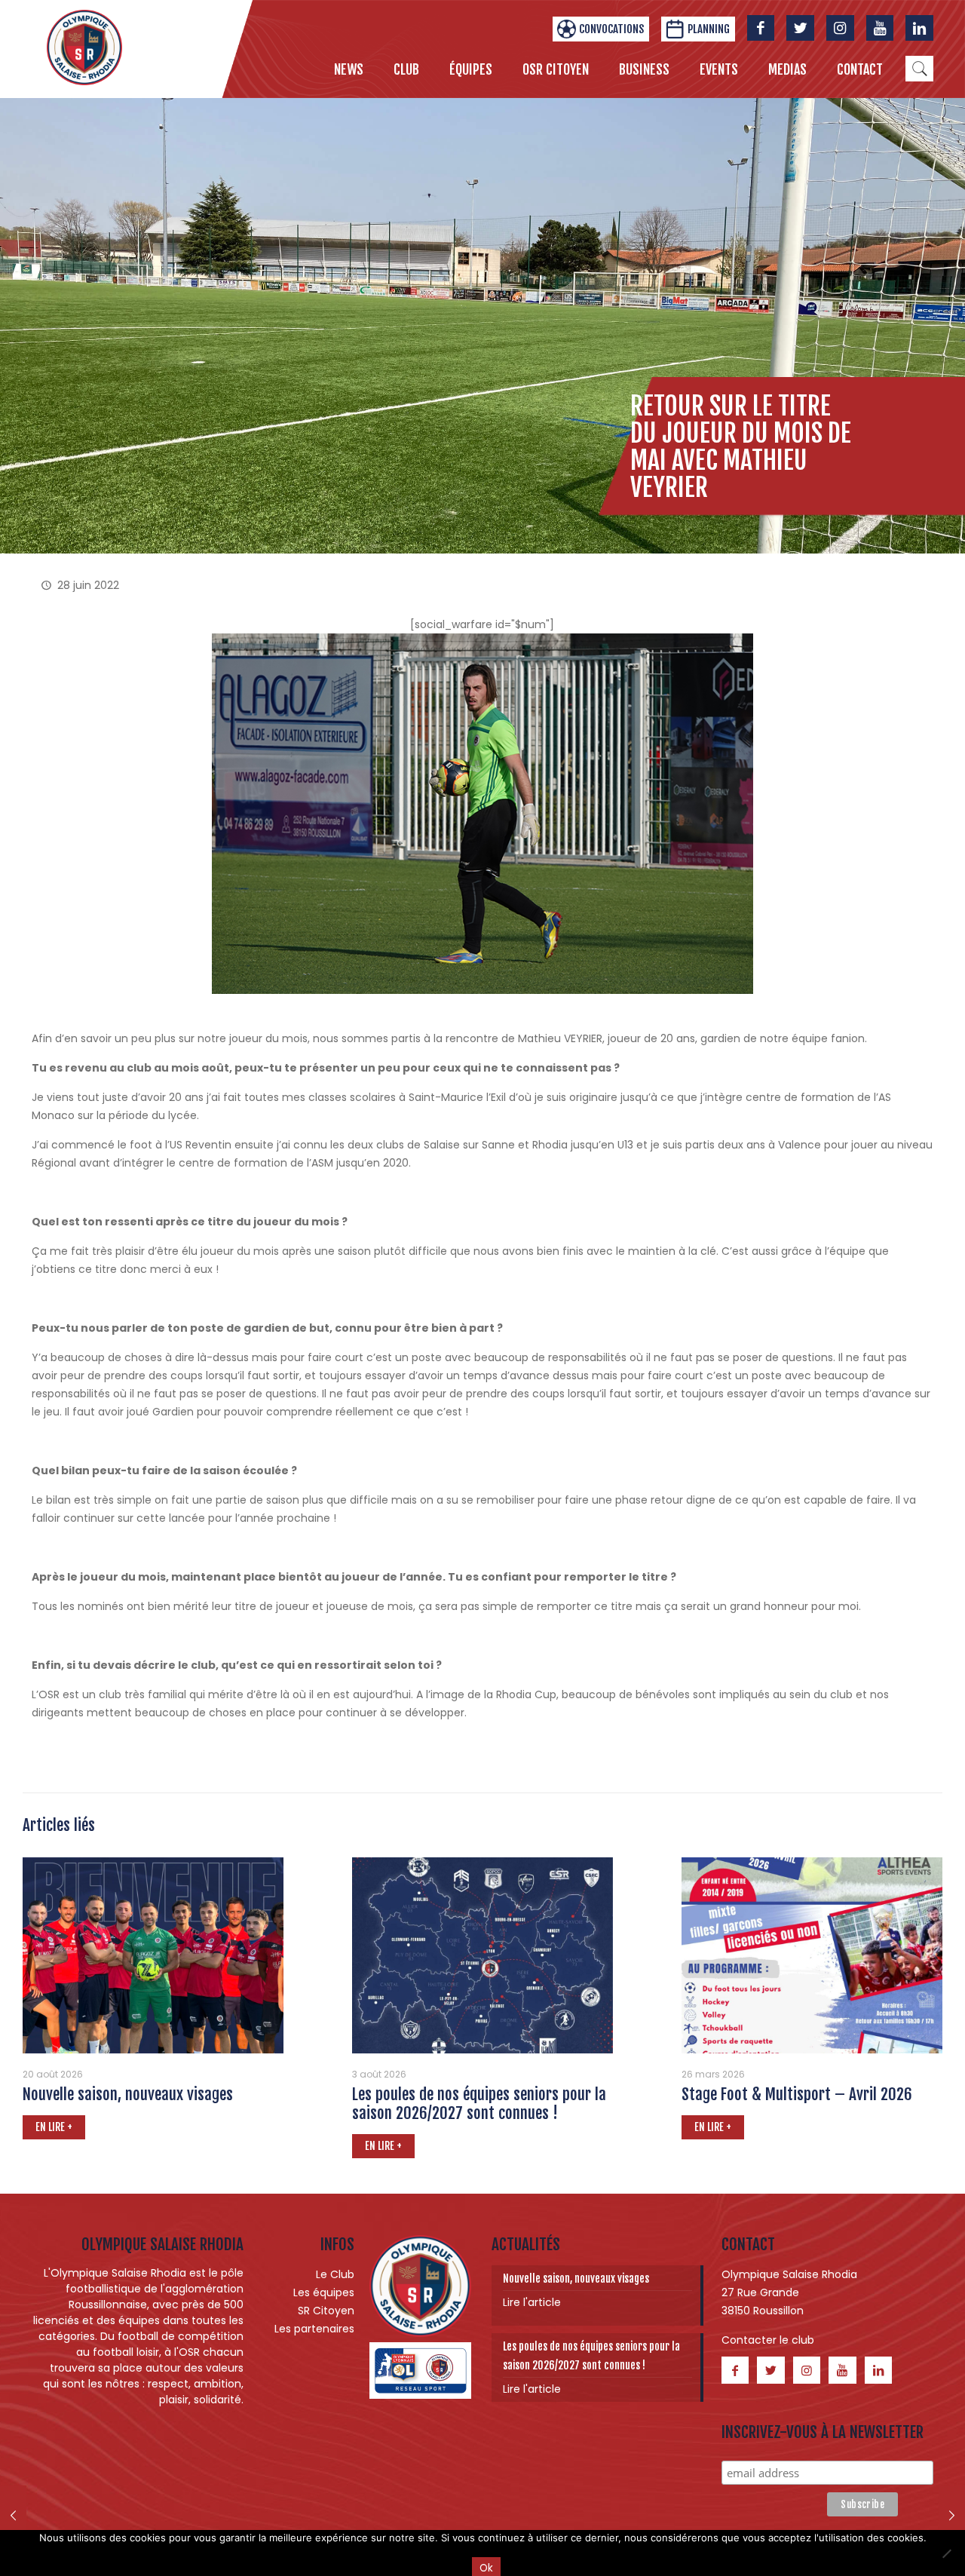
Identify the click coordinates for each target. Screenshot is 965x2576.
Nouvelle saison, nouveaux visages (128, 2094)
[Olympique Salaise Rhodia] (84, 47)
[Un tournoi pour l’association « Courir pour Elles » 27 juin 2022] (13, 2516)
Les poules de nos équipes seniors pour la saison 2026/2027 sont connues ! (479, 2104)
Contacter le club (768, 2340)
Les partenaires (314, 2329)
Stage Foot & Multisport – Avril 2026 (797, 2094)
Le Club (335, 2274)
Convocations (611, 29)
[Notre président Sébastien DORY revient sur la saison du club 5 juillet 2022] (952, 2516)
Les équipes (324, 2292)
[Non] (946, 2553)
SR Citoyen (326, 2311)
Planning (709, 29)
